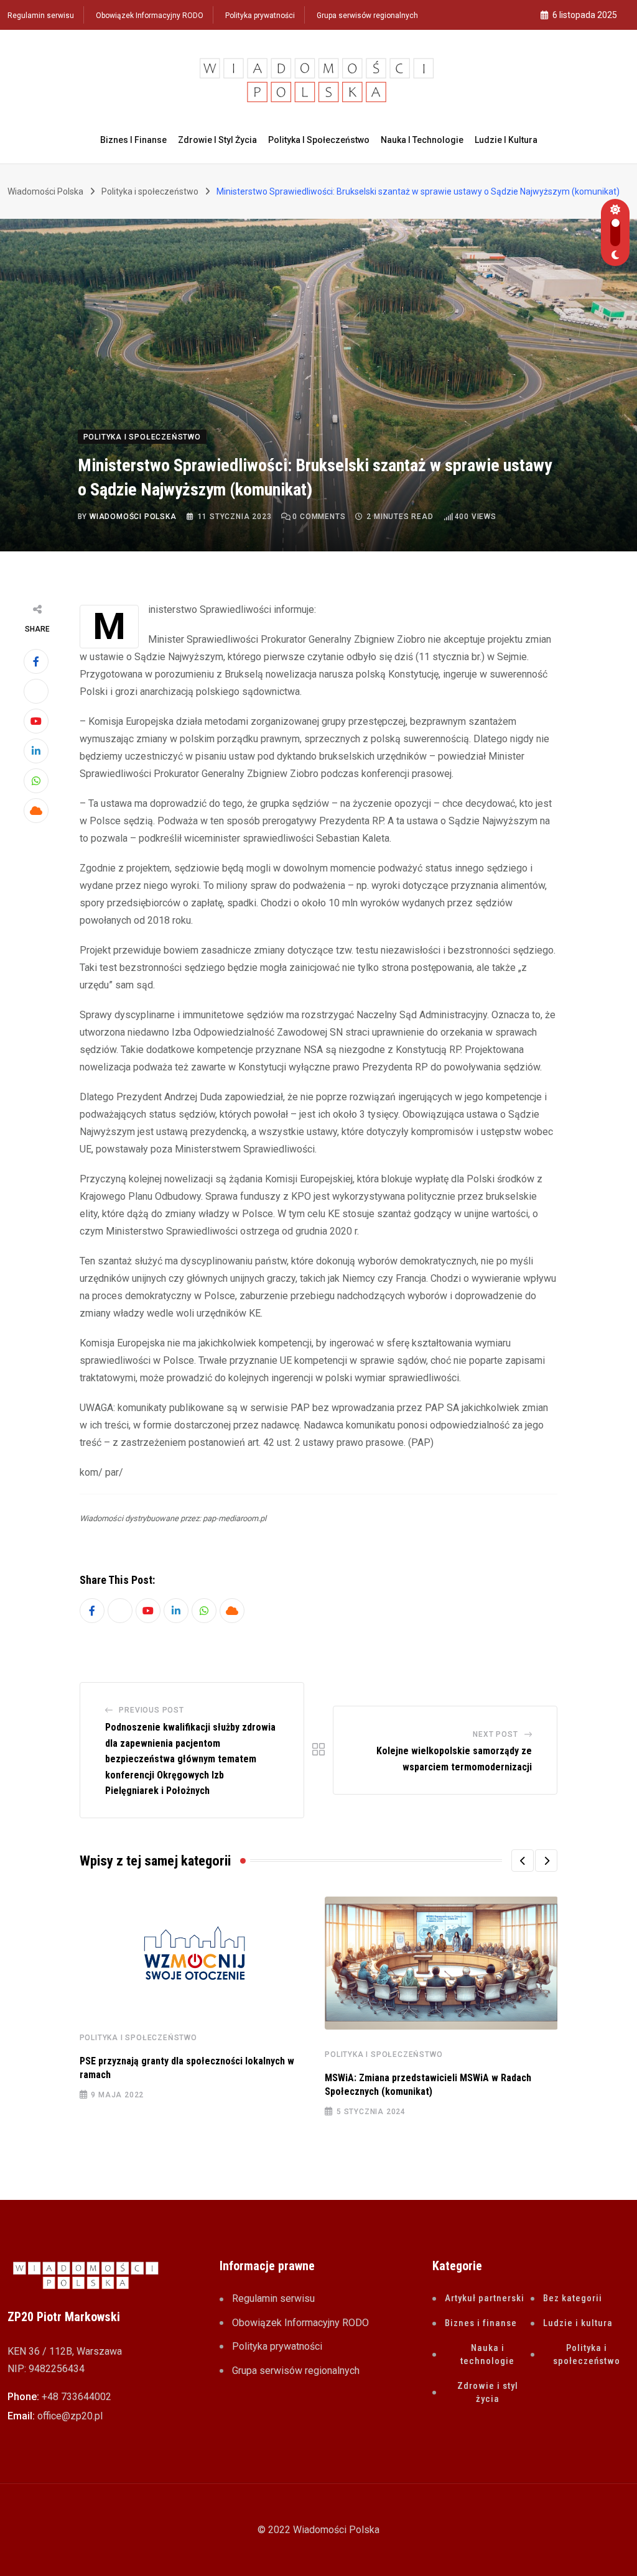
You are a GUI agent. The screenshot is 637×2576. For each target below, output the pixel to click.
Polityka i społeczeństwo (319, 140)
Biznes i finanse (133, 140)
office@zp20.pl (70, 2416)
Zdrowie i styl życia (217, 140)
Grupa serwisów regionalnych (367, 16)
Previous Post (151, 1710)
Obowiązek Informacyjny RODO (150, 16)
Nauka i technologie (422, 140)
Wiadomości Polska (133, 517)
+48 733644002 (77, 2397)
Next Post (495, 1734)
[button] (523, 1861)
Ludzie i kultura (506, 140)
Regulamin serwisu (41, 16)
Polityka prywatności (260, 16)
